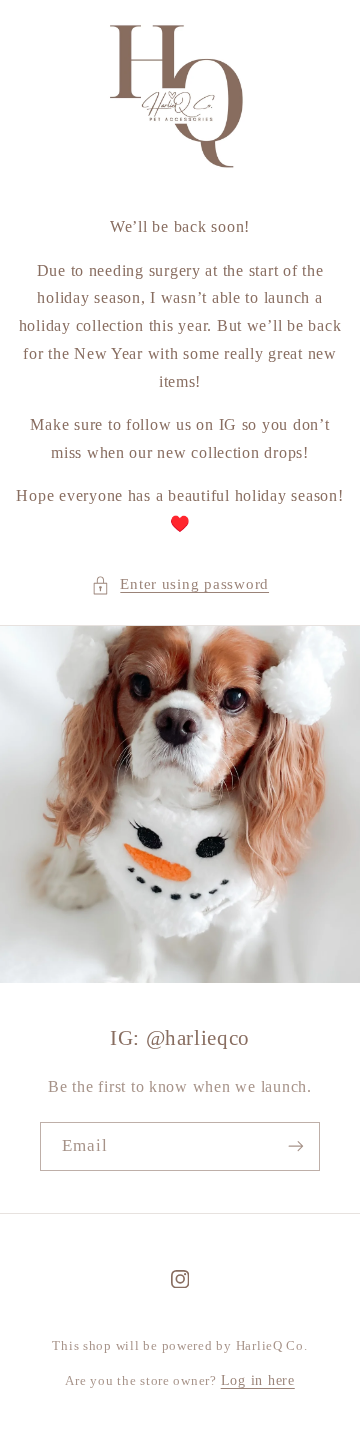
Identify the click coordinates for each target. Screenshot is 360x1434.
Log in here (258, 1380)
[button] (180, 585)
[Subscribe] (296, 1146)
